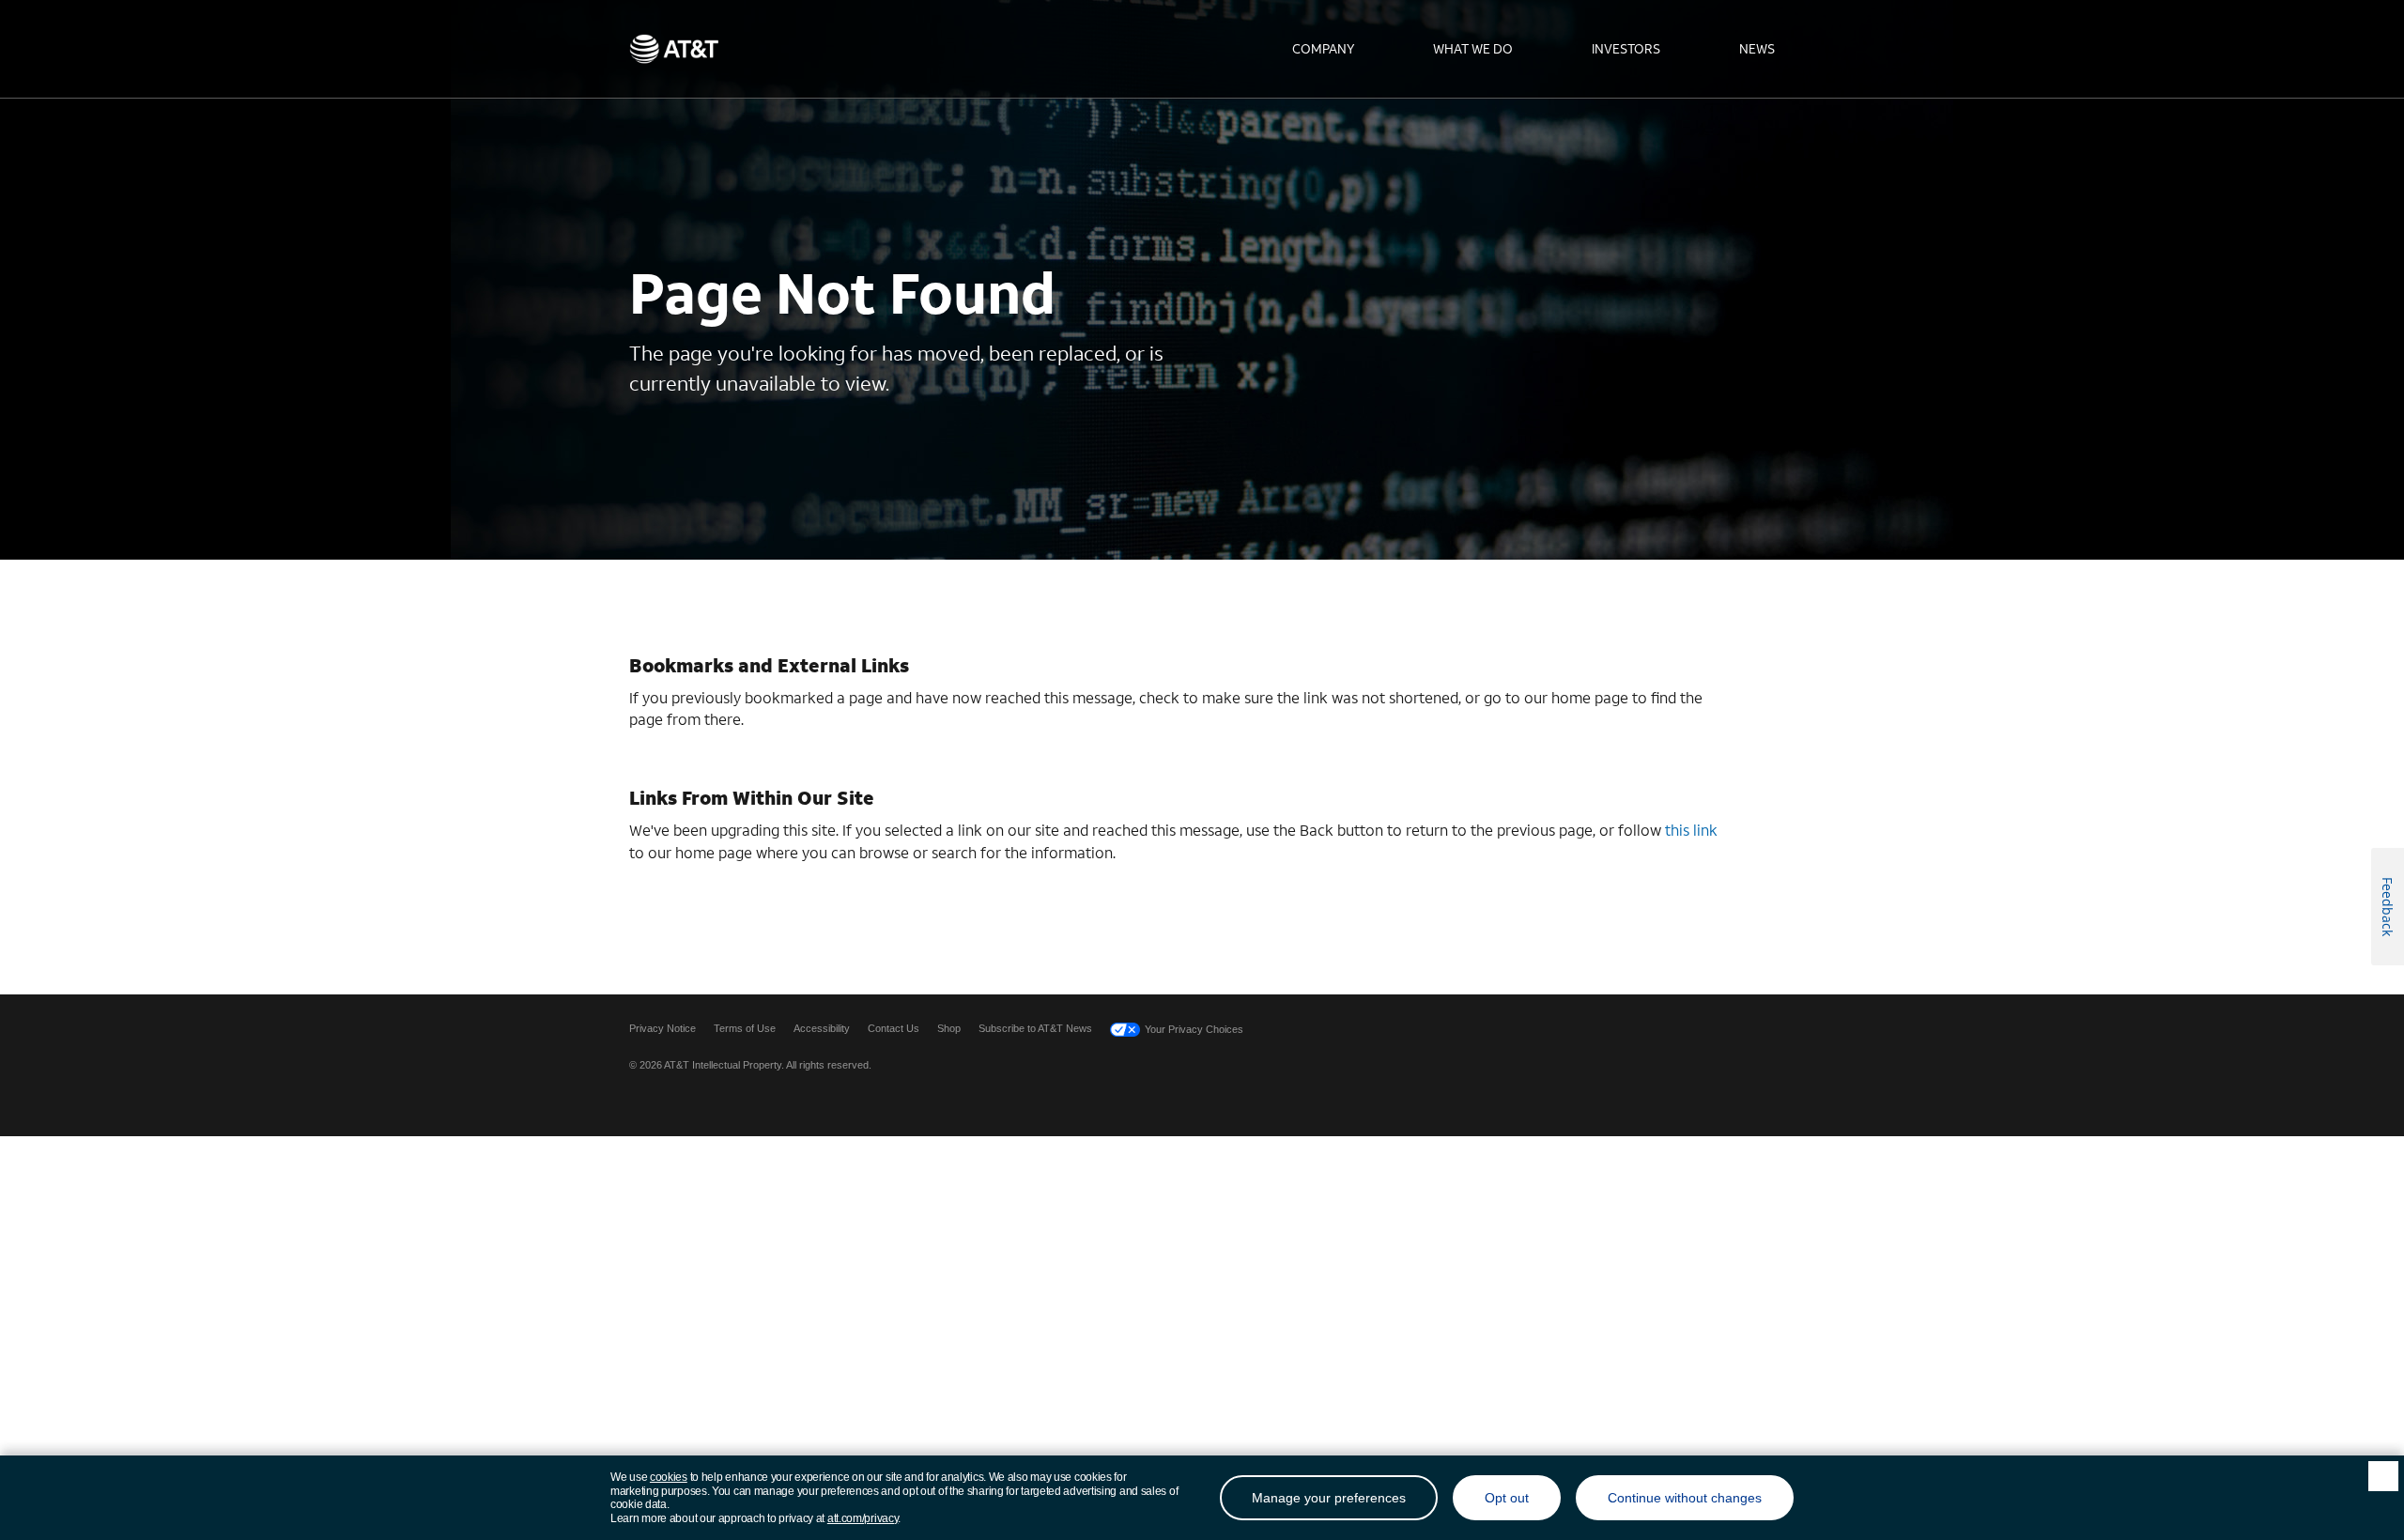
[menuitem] (1323, 49)
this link (1691, 830)
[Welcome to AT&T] (674, 49)
